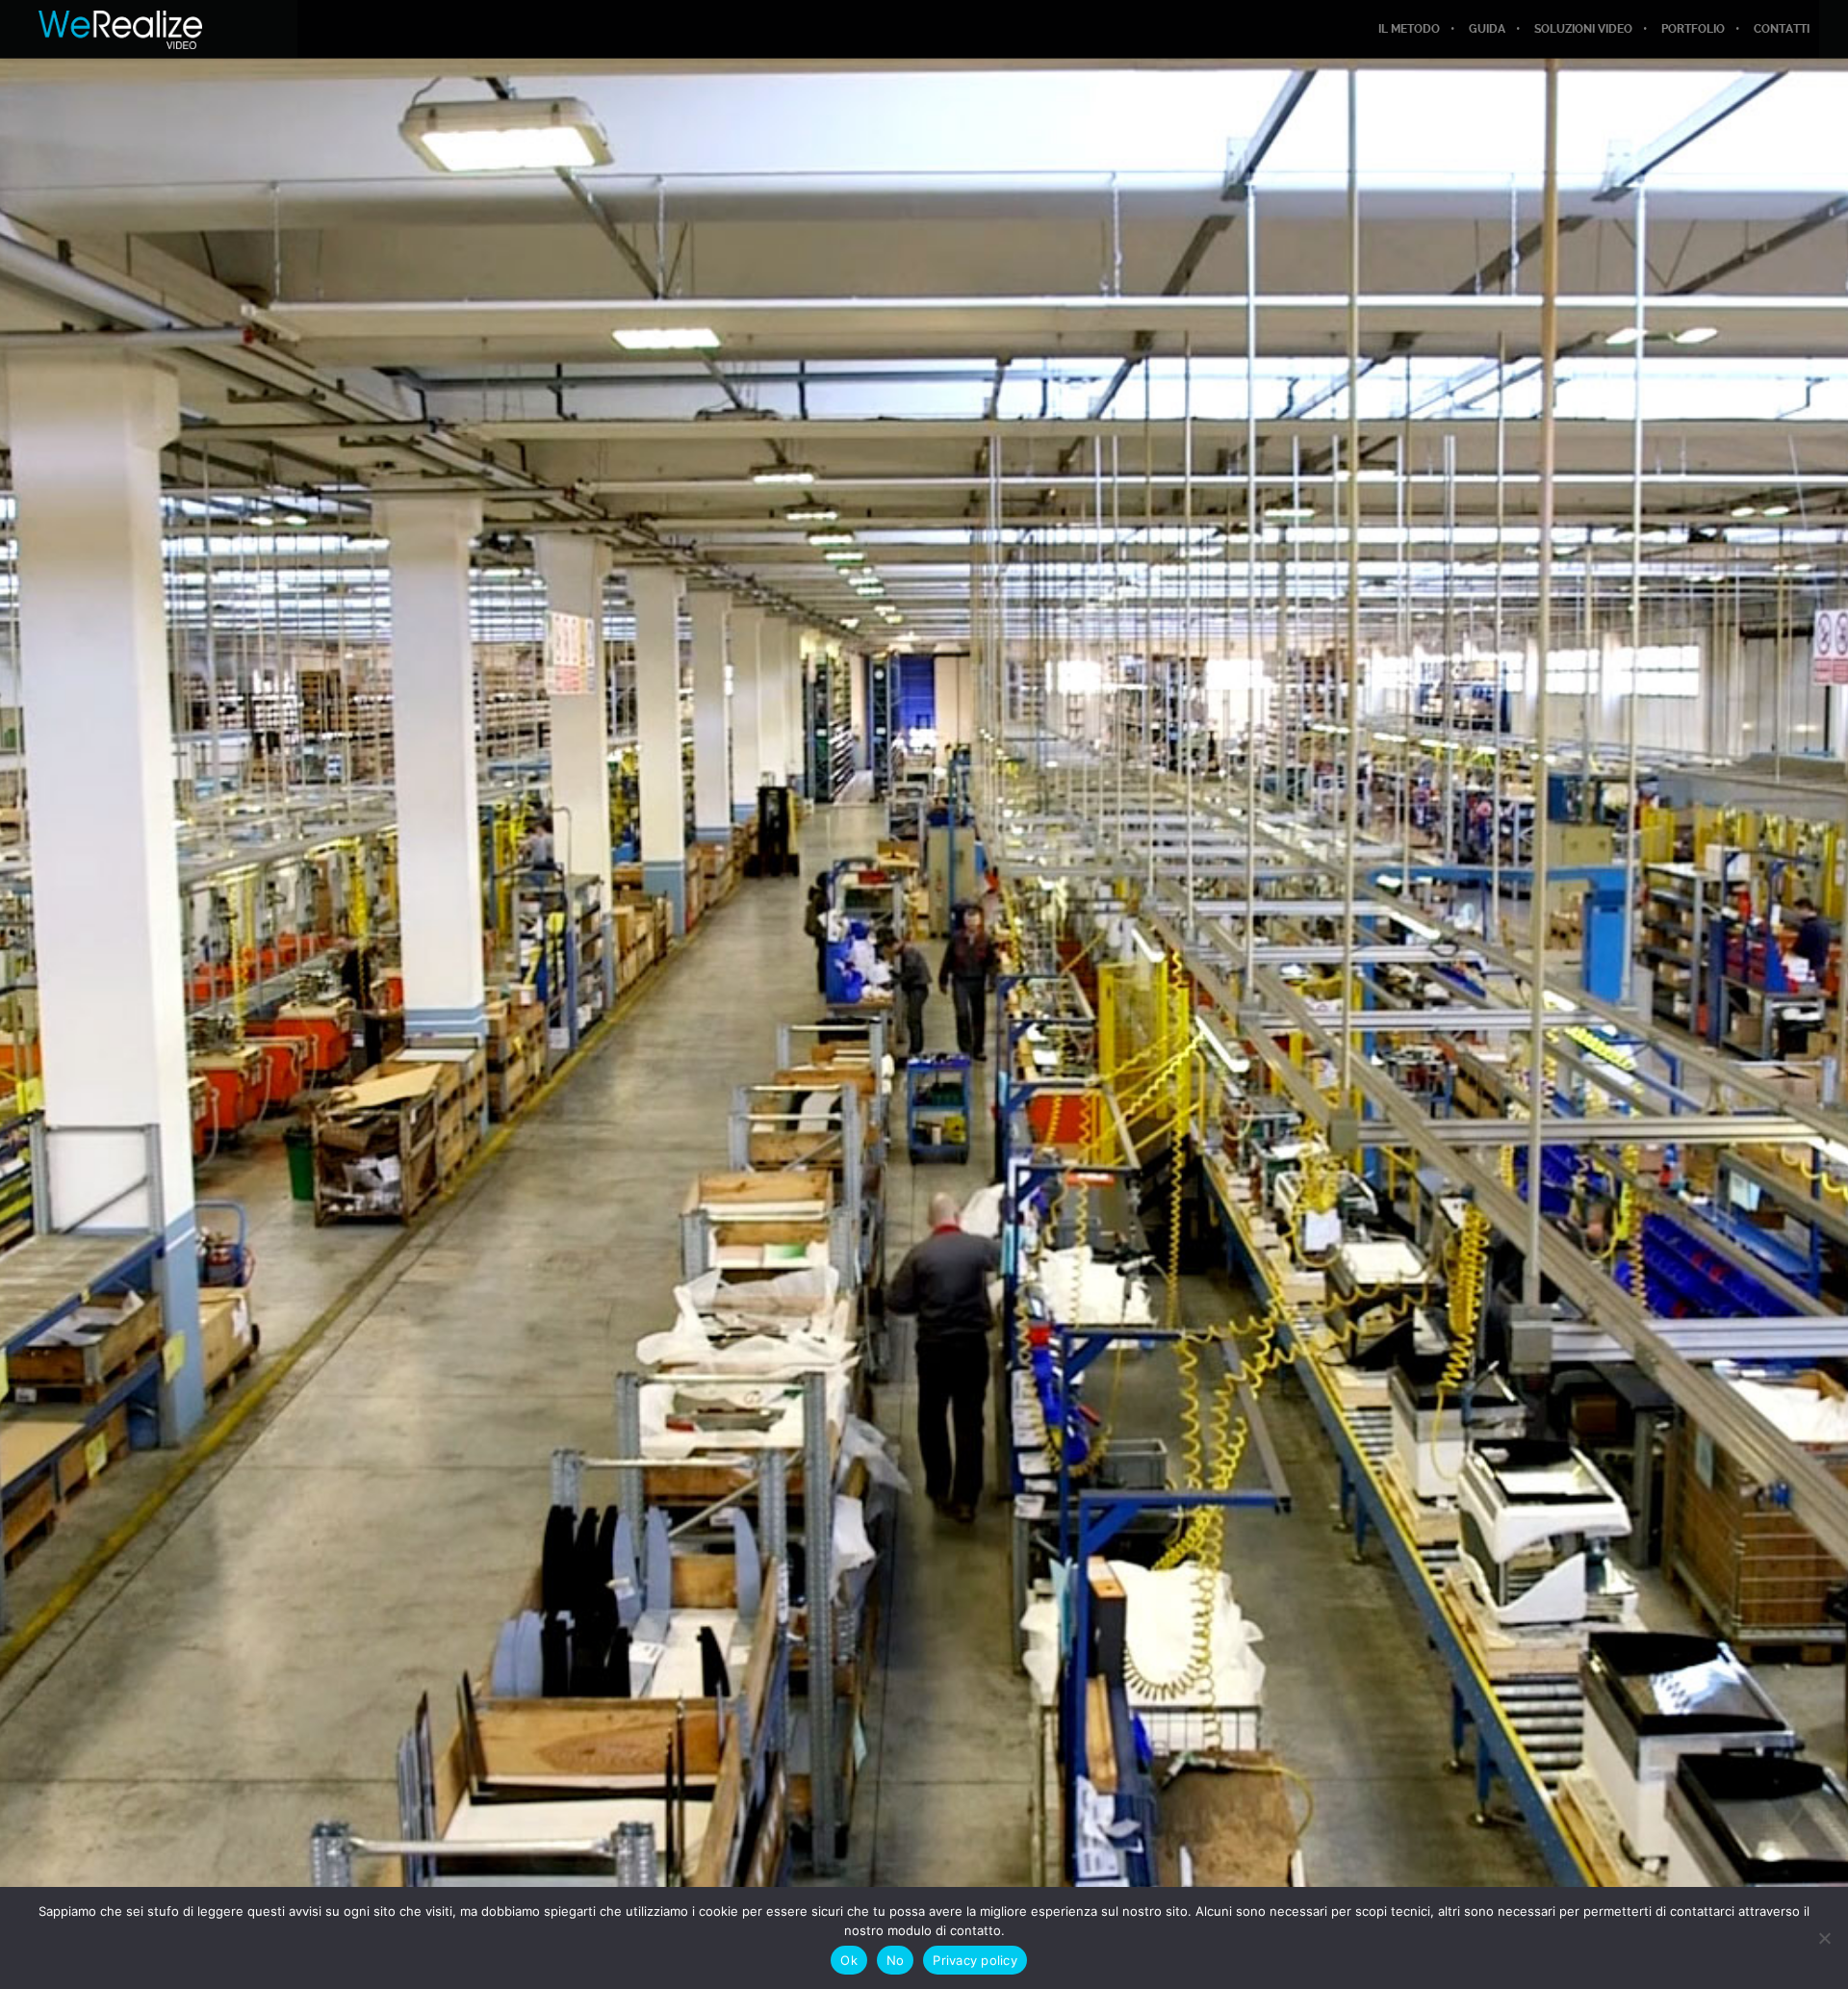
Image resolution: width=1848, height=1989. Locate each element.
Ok (849, 1960)
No (896, 1960)
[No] (1824, 1938)
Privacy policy (975, 1960)
